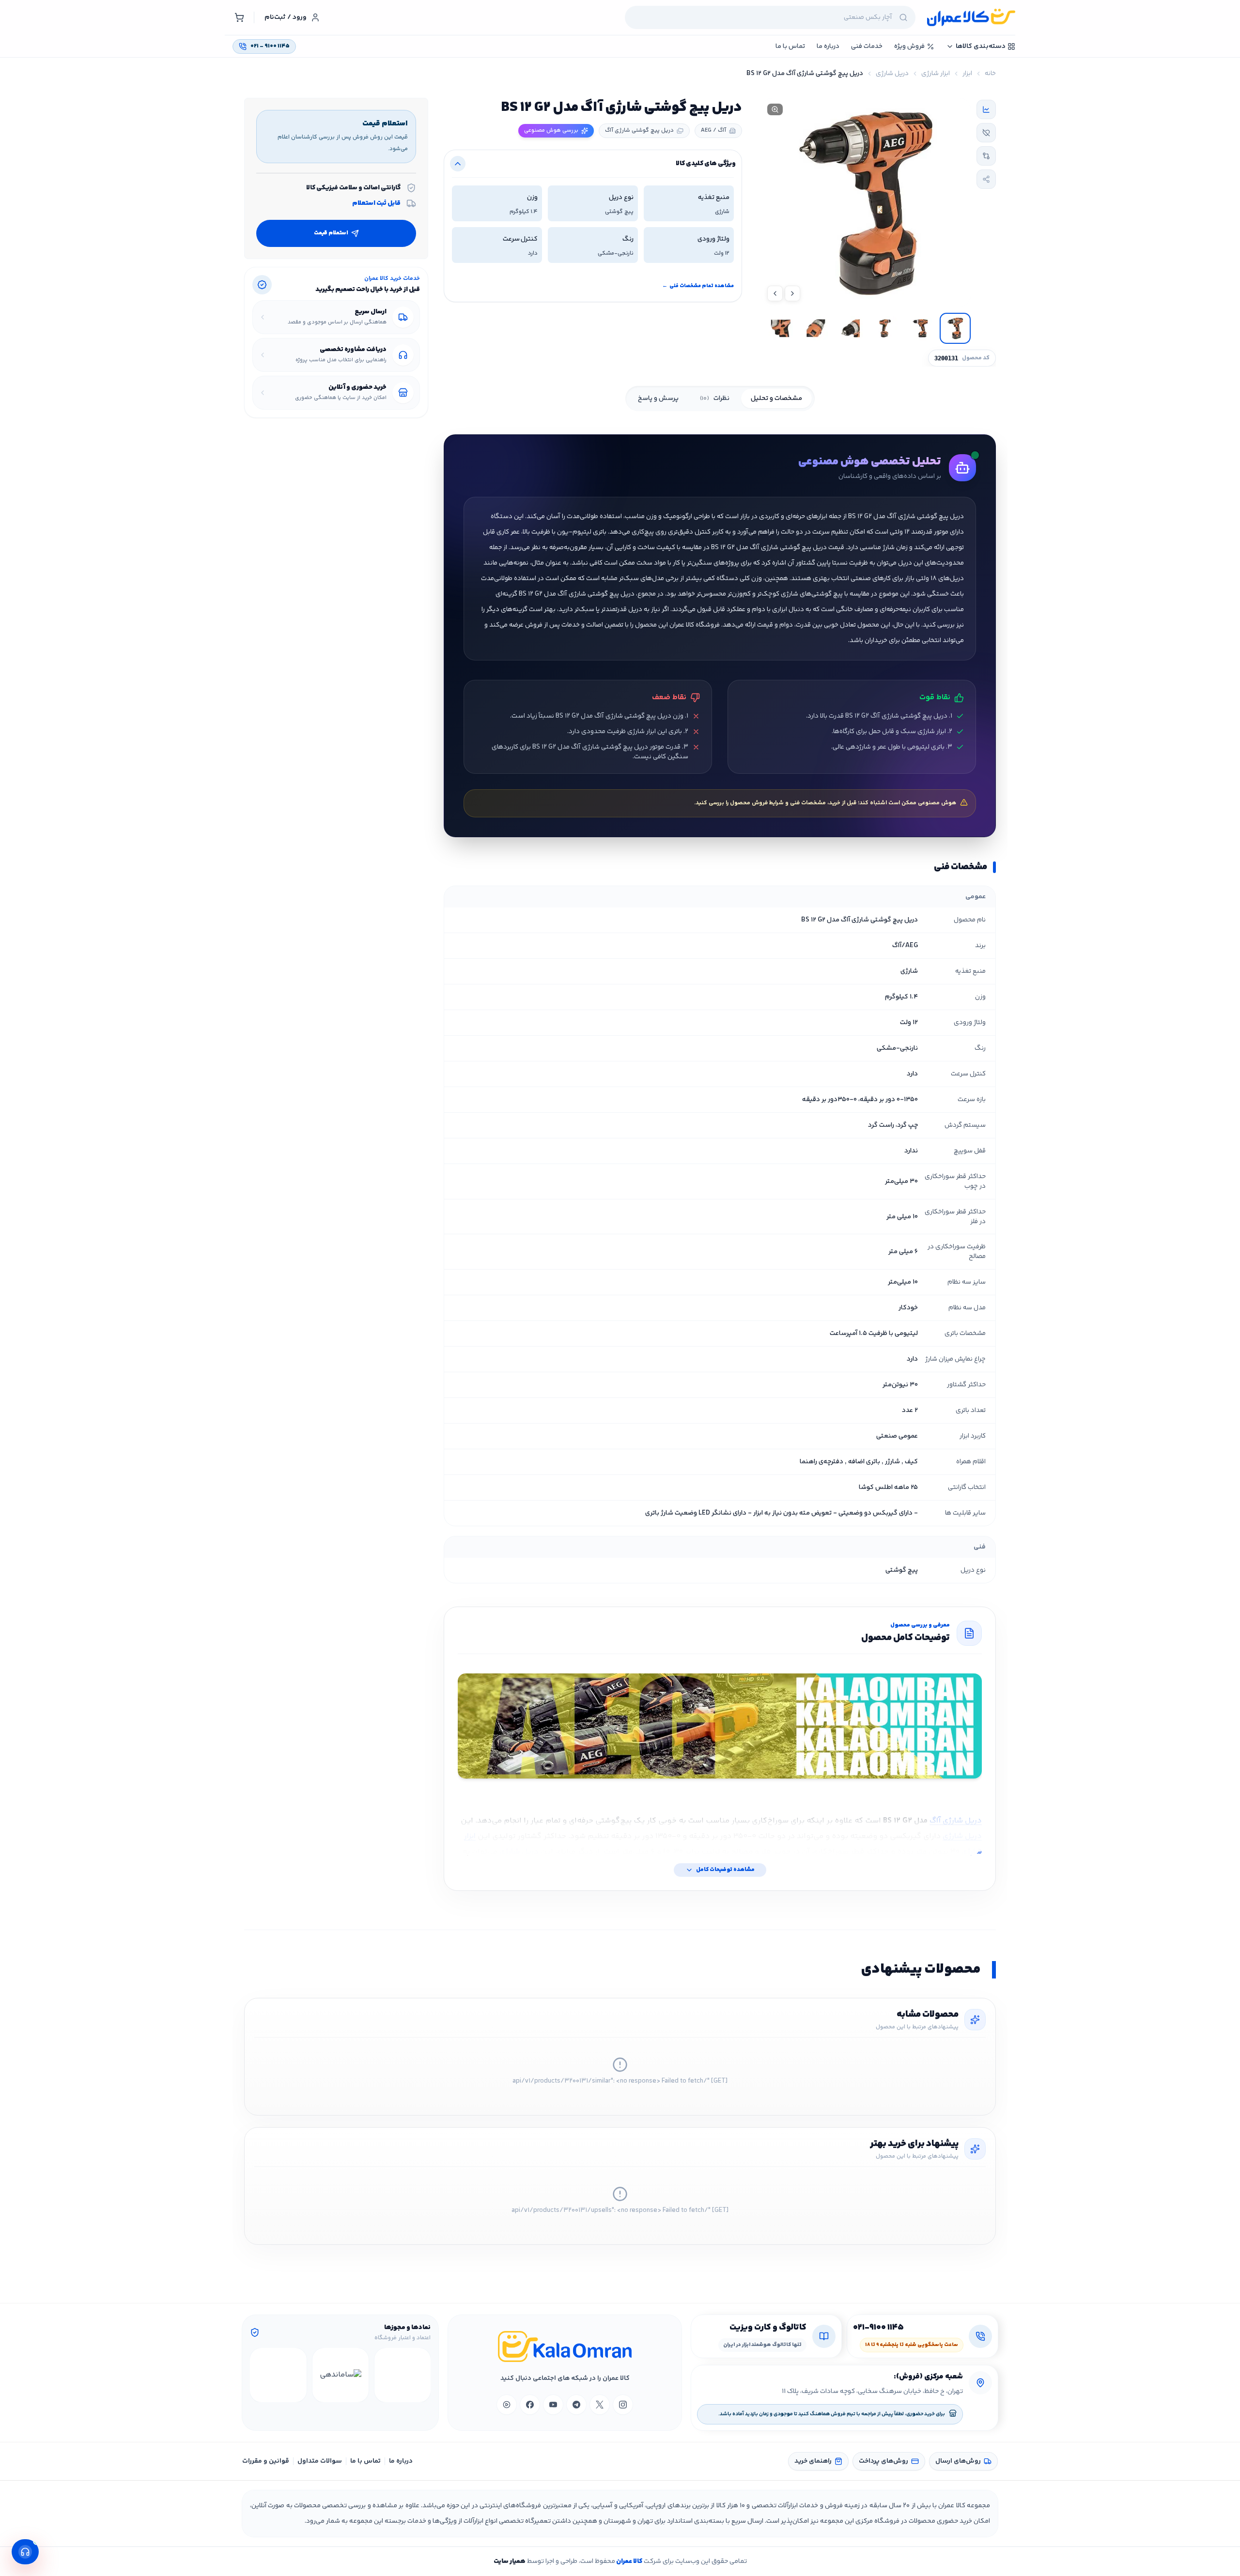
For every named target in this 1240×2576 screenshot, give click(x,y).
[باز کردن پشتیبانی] (25, 2552)
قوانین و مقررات (266, 2461)
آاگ (935, 1821)
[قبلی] (422, 2375)
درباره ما (401, 2461)
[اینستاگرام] (623, 2405)
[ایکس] (600, 2405)
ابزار (967, 74)
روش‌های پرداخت (883, 2461)
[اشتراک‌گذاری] (986, 179)
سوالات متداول (320, 2461)
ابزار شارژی (936, 74)
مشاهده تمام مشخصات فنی (698, 286)
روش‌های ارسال (958, 2461)
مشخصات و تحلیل (776, 399)
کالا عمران (629, 2561)
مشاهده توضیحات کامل (725, 1870)
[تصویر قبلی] (792, 293)
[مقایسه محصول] (986, 156)
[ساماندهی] (341, 2375)
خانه (990, 74)
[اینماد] (403, 2375)
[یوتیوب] (553, 2405)
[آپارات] (507, 2405)
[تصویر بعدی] (775, 293)
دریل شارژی (892, 74)
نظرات (715, 399)
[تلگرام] (576, 2405)
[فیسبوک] (530, 2405)
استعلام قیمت (331, 233)
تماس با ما (365, 2461)
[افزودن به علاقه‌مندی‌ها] (986, 133)
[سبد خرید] (239, 17)
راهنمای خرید (813, 2461)
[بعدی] (259, 2375)
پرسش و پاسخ (658, 399)
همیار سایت (510, 2561)
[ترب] (278, 2375)
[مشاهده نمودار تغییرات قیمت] (986, 109)
